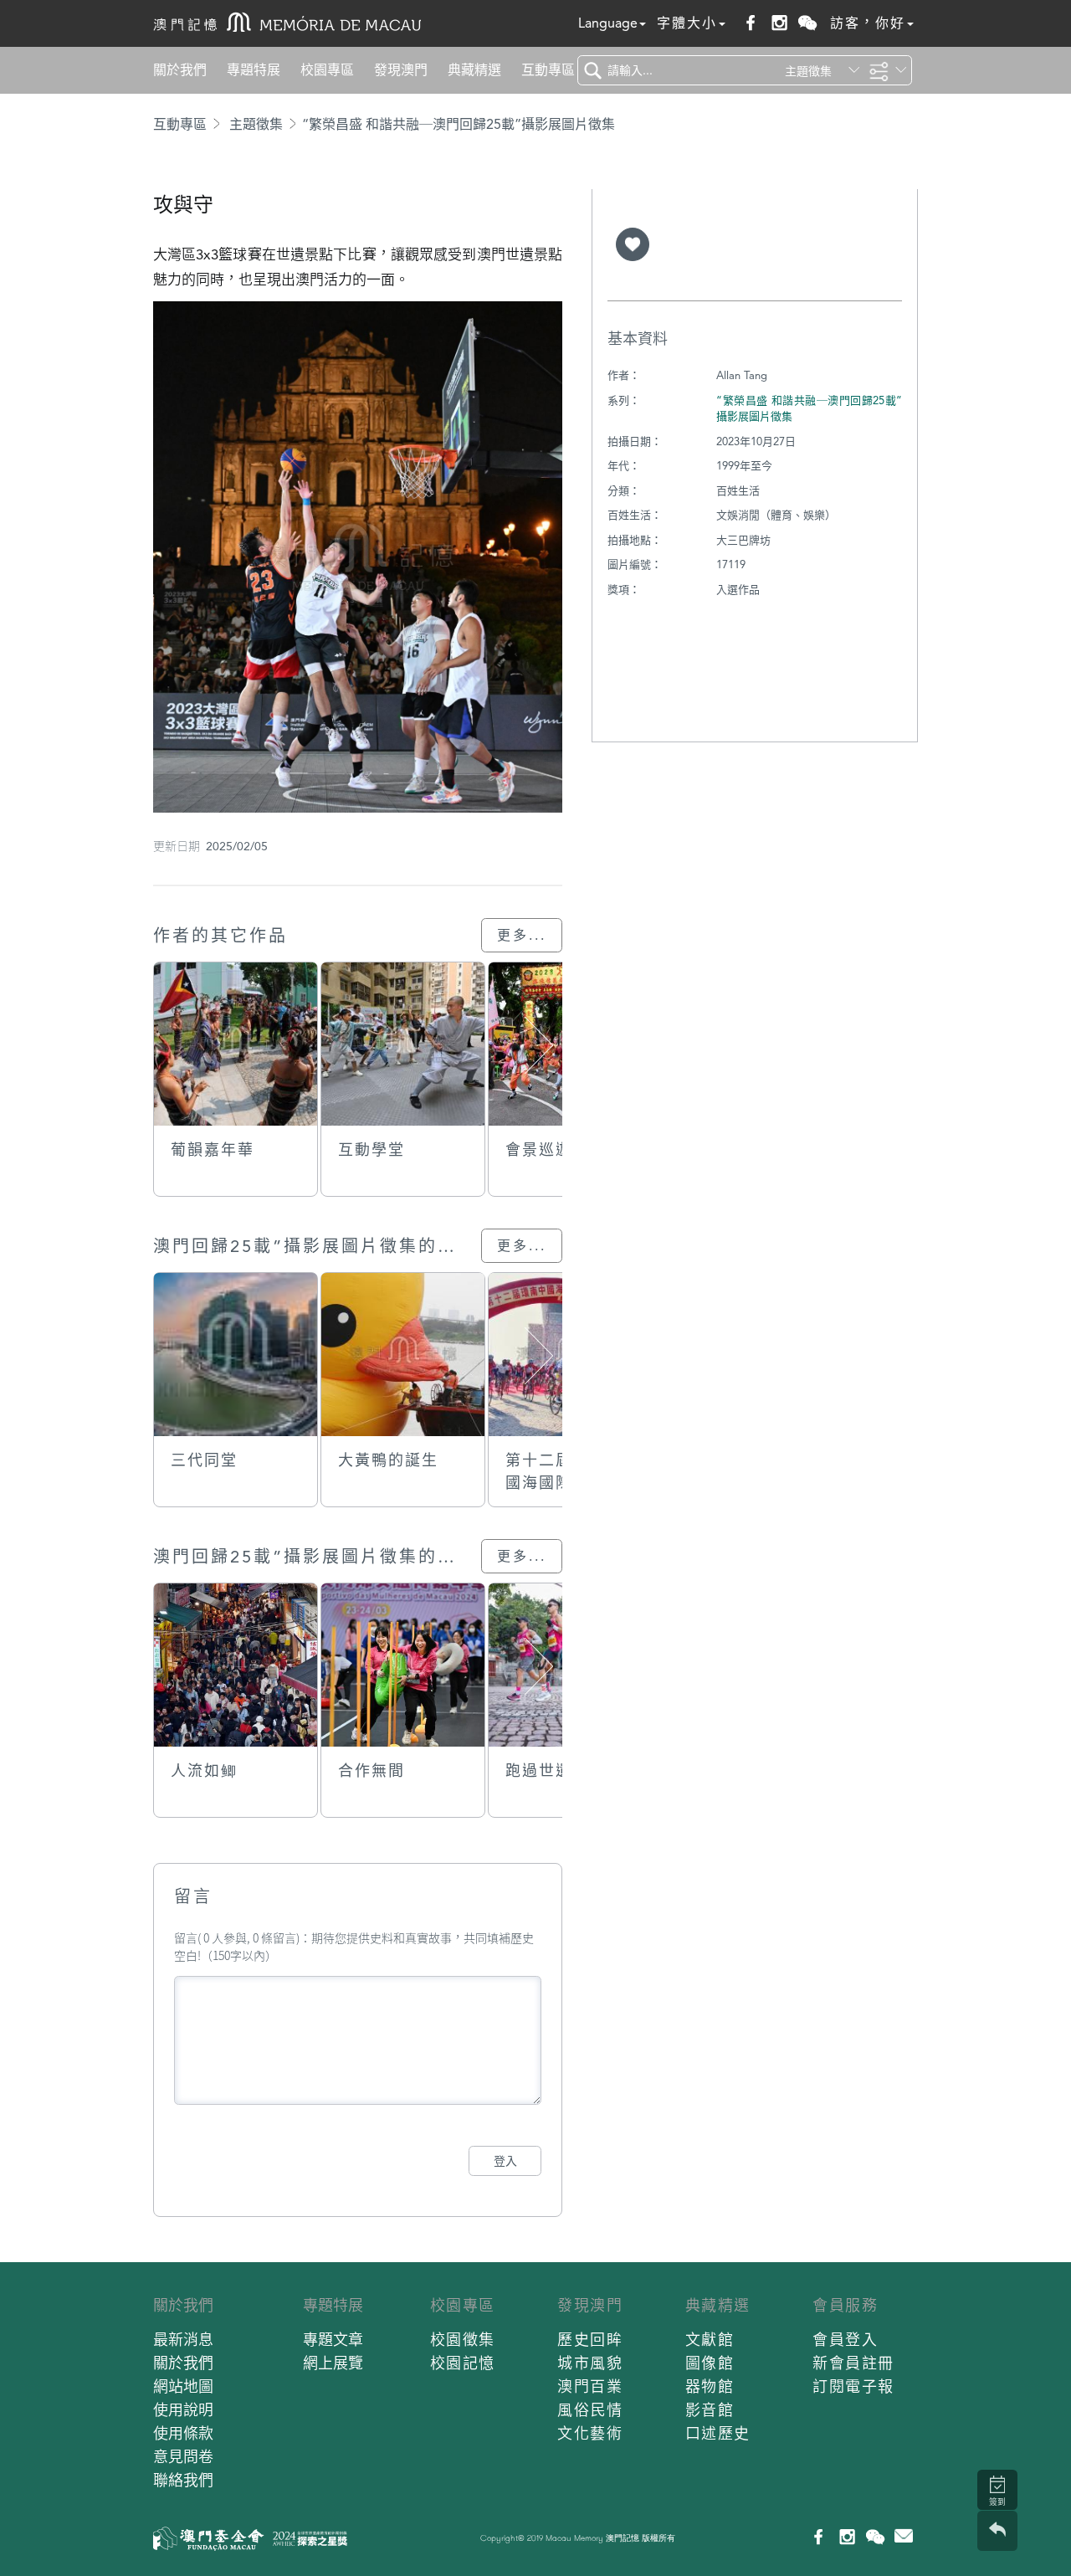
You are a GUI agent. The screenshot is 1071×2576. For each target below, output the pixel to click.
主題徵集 (256, 124)
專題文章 (333, 2340)
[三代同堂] (236, 1355)
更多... (522, 935)
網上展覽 (333, 2363)
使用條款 (183, 2433)
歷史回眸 (590, 2340)
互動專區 (548, 70)
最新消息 (183, 2340)
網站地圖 (183, 2386)
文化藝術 (590, 2433)
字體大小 (687, 23)
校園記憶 (463, 2363)
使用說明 (183, 2410)
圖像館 (710, 2363)
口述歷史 (718, 2433)
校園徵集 (463, 2340)
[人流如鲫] (236, 1665)
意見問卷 (183, 2457)
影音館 (710, 2410)
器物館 (710, 2386)
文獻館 (710, 2340)
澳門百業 (590, 2386)
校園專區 (327, 70)
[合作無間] (403, 1665)
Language (608, 23)
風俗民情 (590, 2410)
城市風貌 (590, 2363)
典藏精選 (474, 70)
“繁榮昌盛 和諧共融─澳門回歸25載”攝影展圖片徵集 (459, 124)
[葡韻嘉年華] (236, 1044)
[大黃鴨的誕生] (403, 1355)
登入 (505, 2161)
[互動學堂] (403, 1044)
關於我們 (180, 70)
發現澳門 (401, 70)
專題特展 (254, 70)
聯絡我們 (183, 2480)
